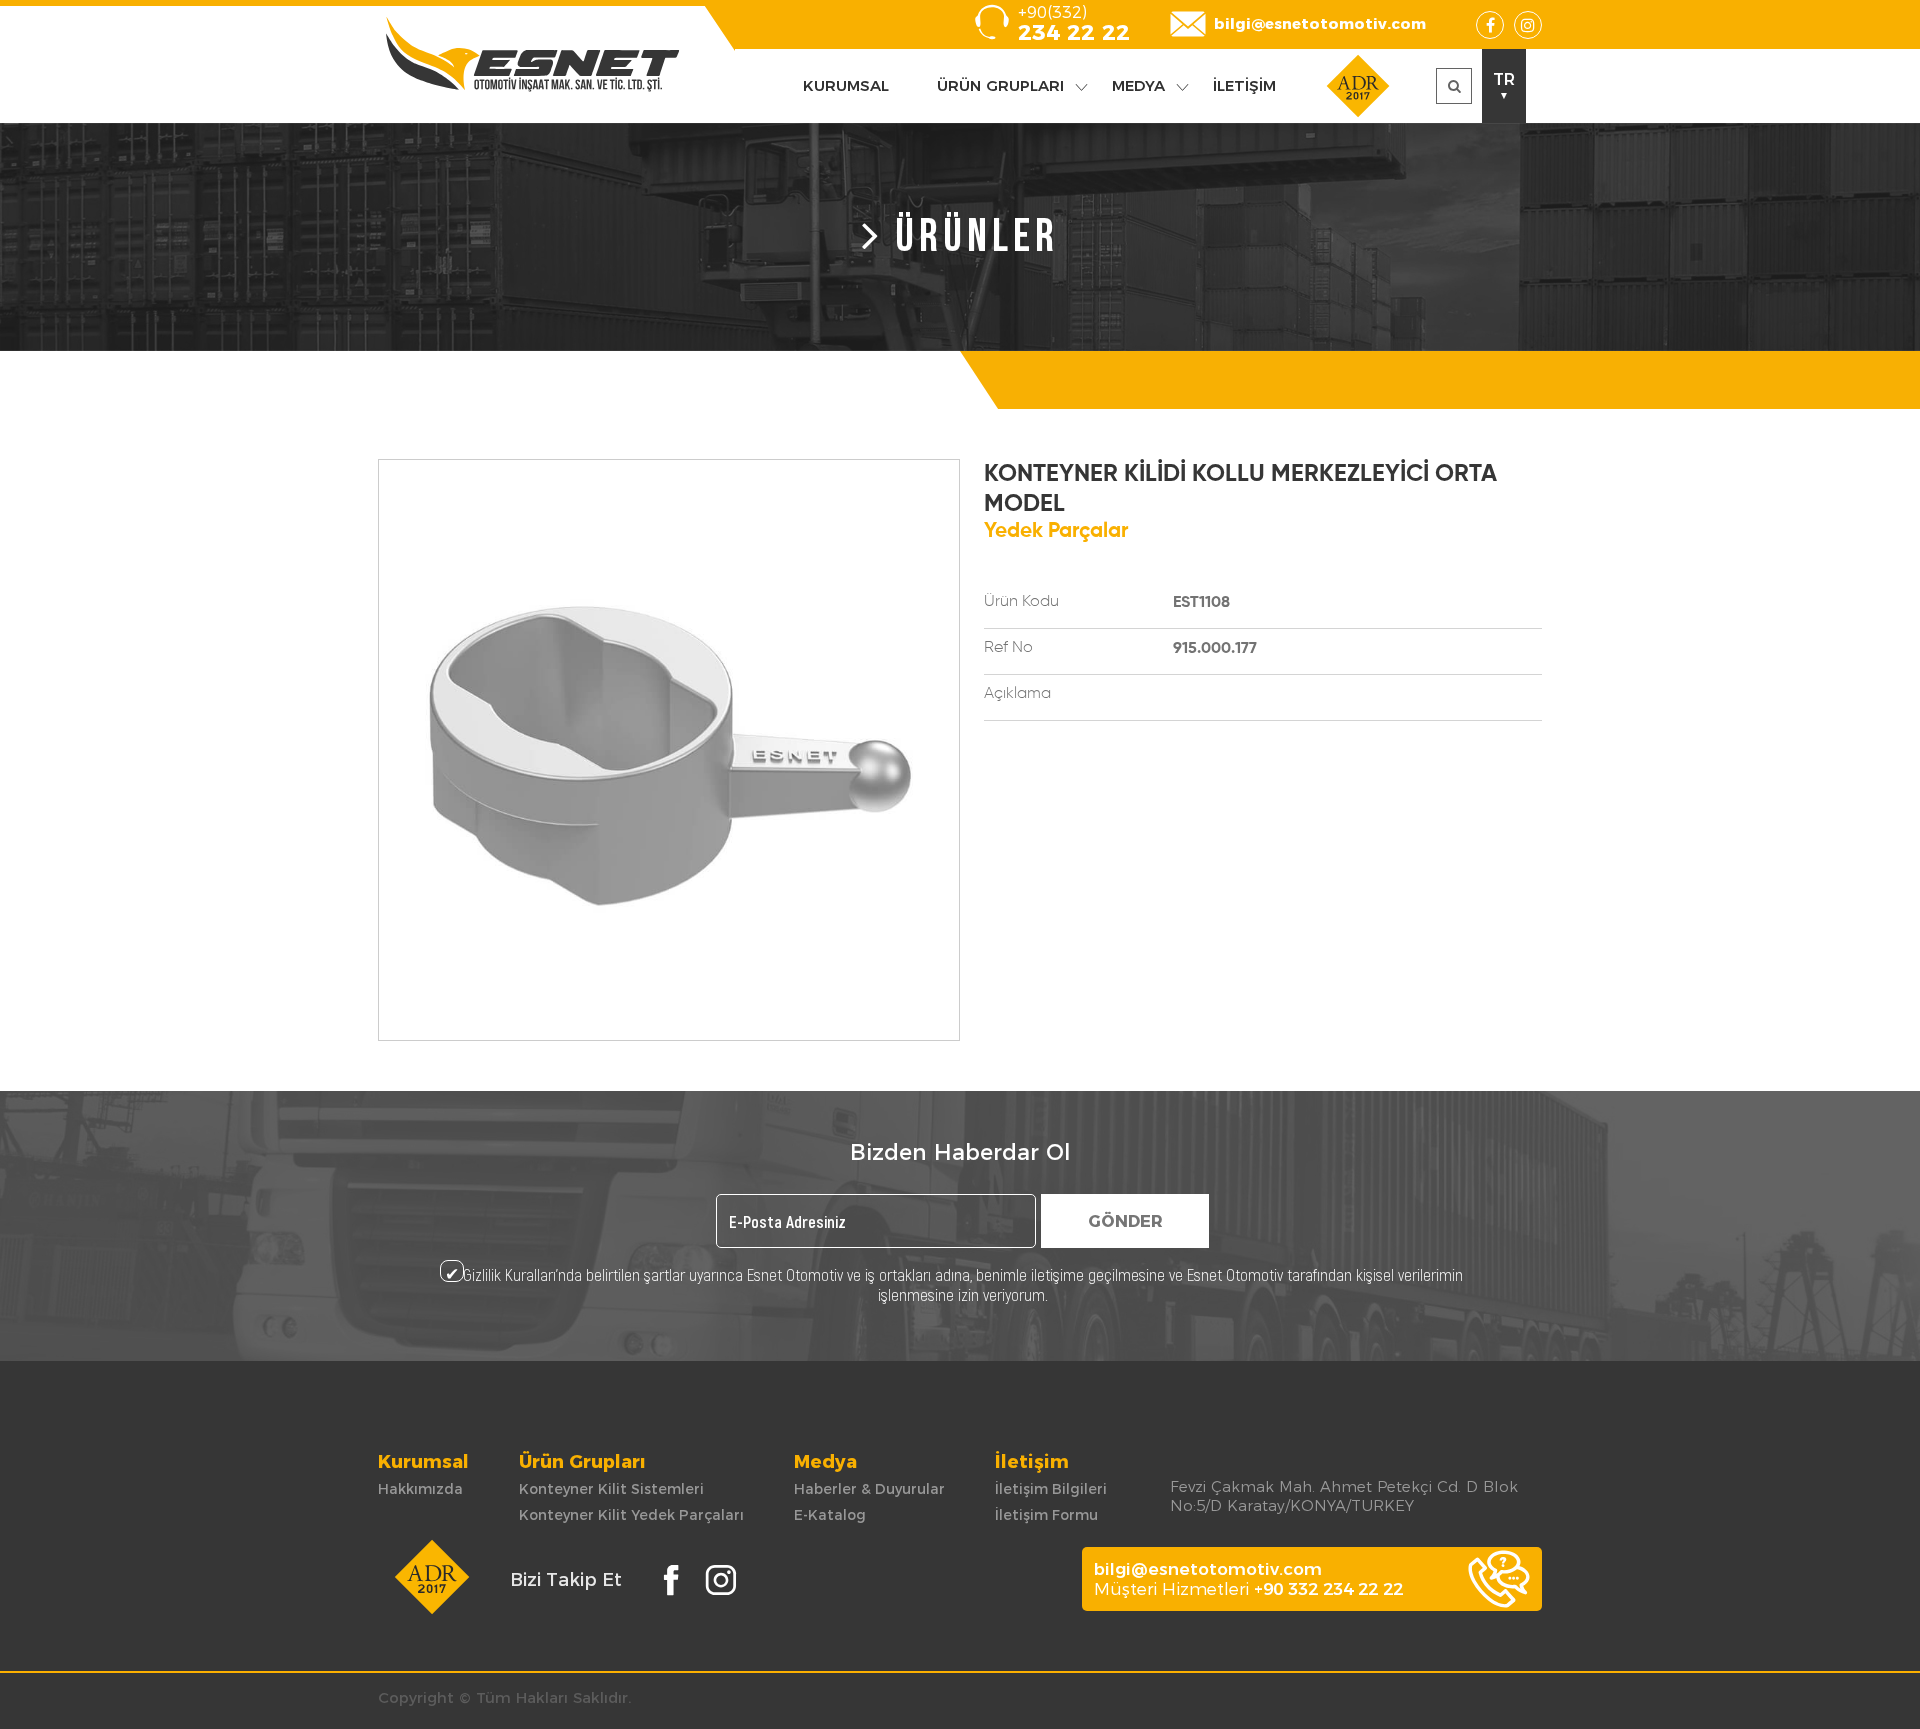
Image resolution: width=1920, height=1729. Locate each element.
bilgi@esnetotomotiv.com (1320, 23)
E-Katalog (830, 1515)
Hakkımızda (420, 1489)
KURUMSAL (846, 85)
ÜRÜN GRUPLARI (1000, 85)
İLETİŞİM (1244, 85)
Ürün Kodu (1021, 602)
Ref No (1008, 648)
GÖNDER (1125, 1221)
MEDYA (1138, 85)
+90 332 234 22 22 (1328, 1589)
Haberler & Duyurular (869, 1489)
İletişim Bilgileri (1051, 1489)
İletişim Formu (1046, 1515)
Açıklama (1017, 694)
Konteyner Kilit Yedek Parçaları (631, 1515)
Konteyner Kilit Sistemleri (611, 1489)
